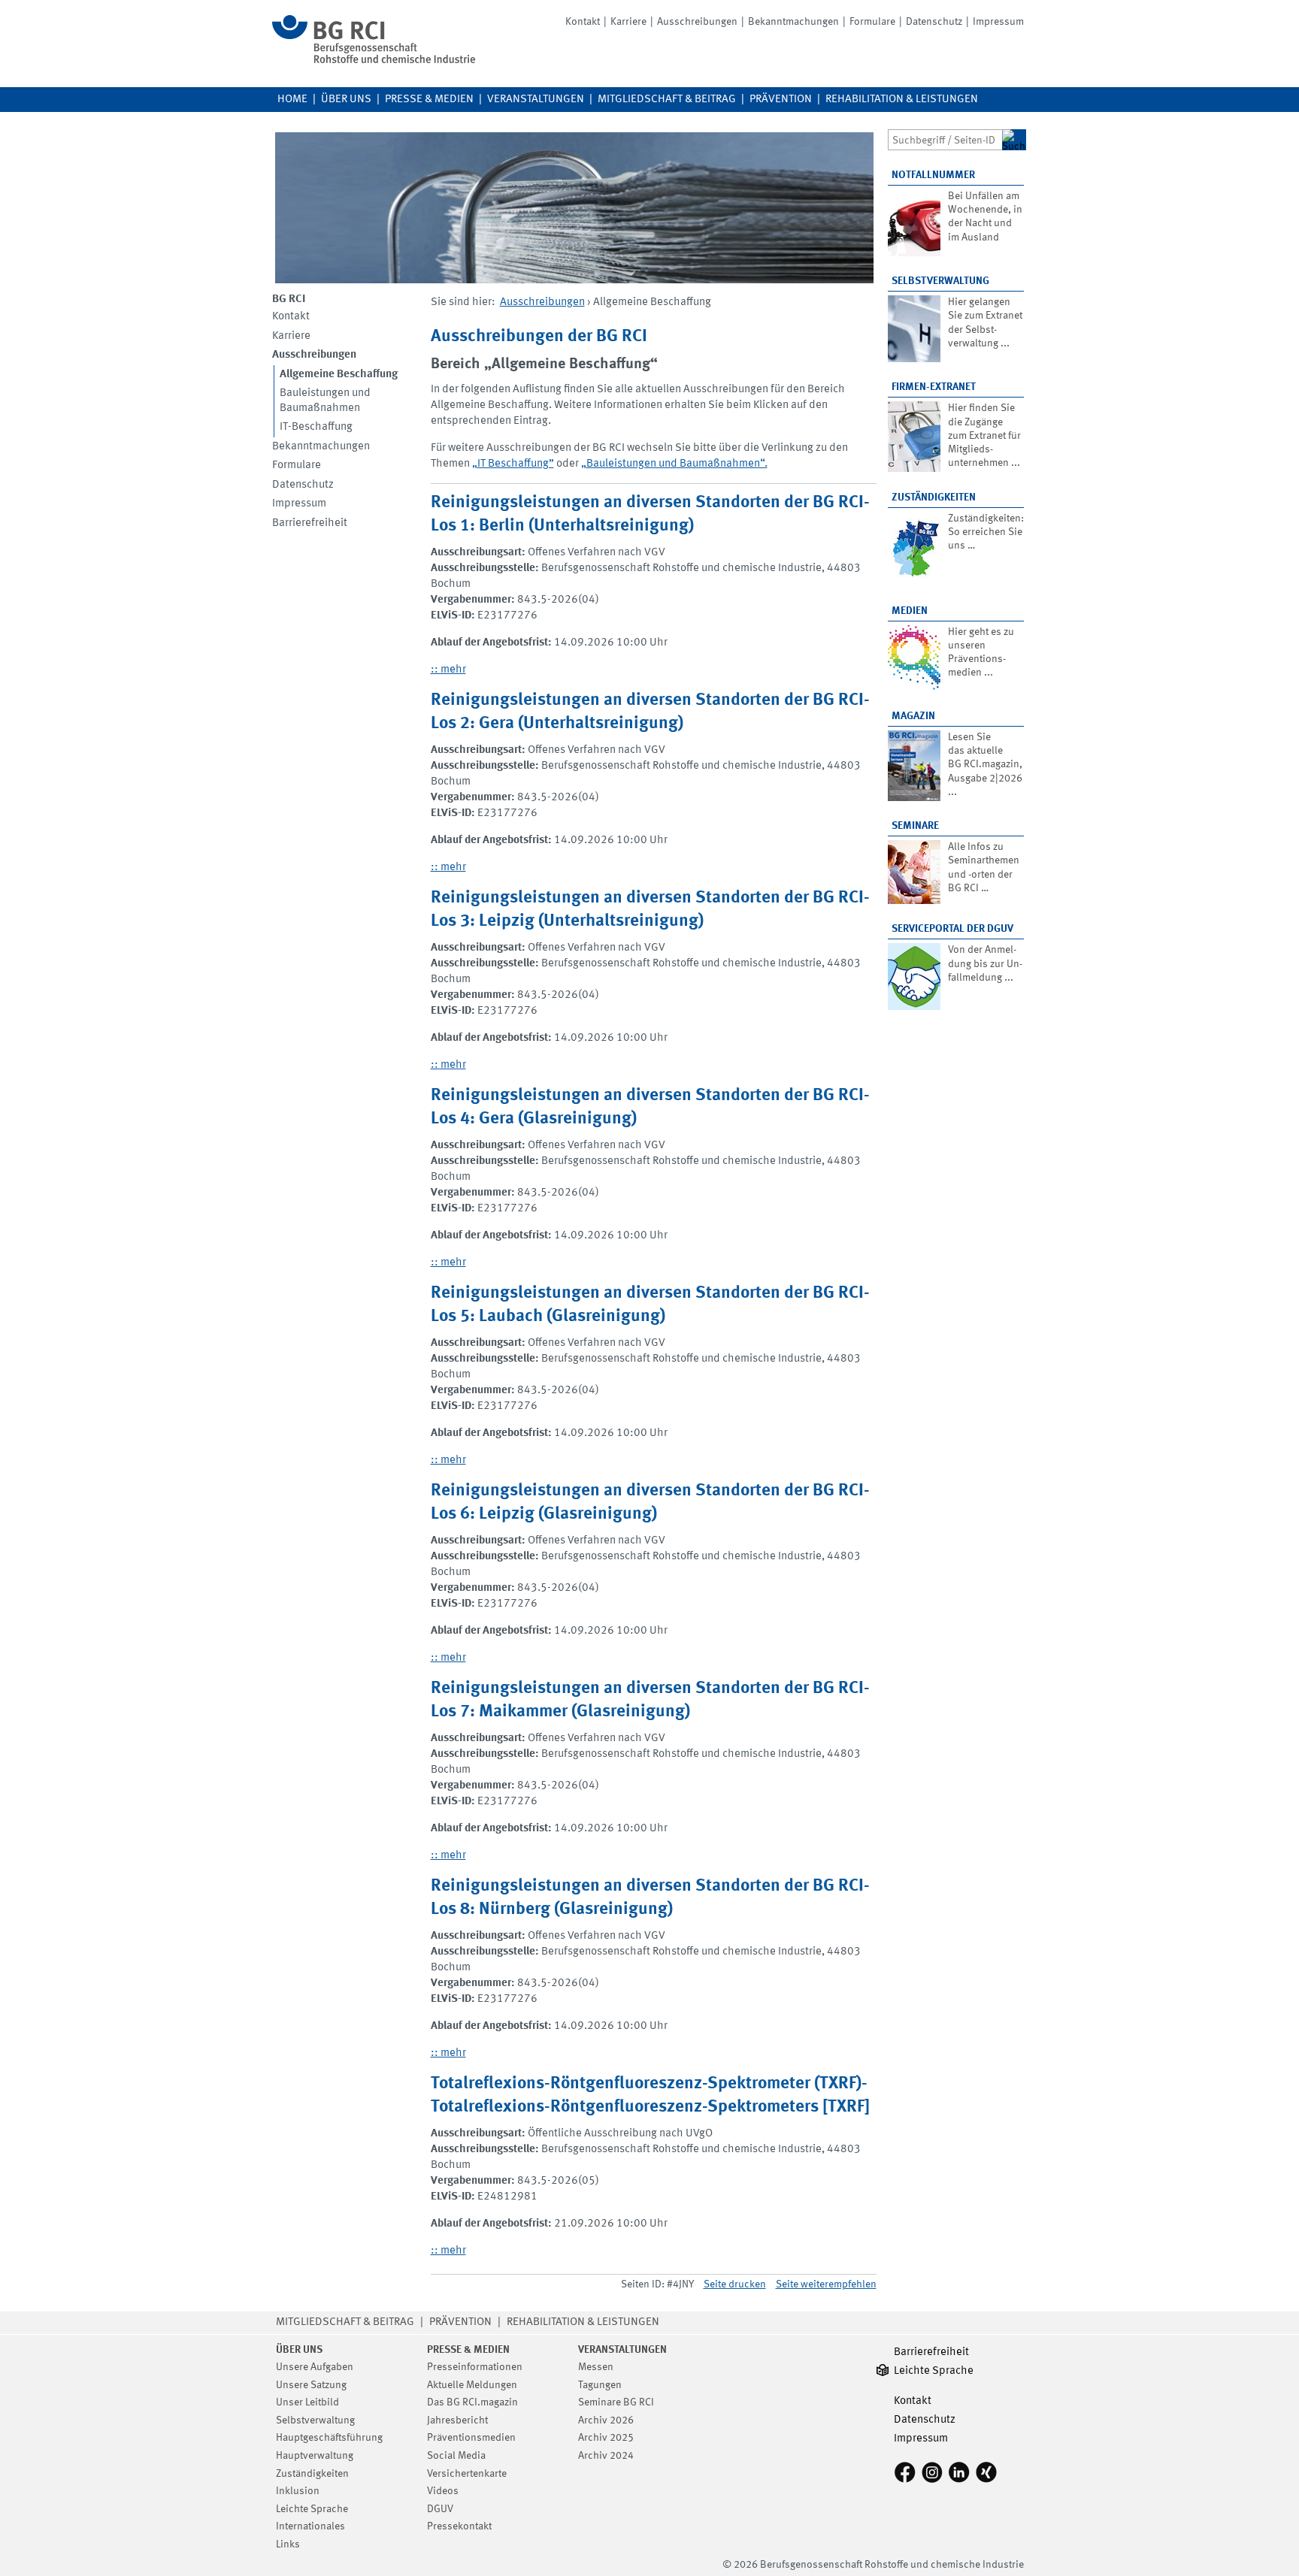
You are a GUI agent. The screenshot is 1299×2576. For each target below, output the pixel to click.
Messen (596, 2367)
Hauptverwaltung (315, 2456)
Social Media (456, 2456)
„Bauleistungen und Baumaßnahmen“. (674, 464)
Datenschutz (934, 22)
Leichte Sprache (312, 2509)
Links (288, 2544)
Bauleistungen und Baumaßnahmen (325, 401)
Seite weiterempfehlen (826, 2284)
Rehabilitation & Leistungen (902, 100)
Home (292, 100)
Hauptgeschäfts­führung (329, 2438)
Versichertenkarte (467, 2474)
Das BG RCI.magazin (472, 2402)
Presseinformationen (475, 2367)
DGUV (440, 2509)
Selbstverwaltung (940, 281)
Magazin (913, 716)
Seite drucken (735, 2284)
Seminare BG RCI (616, 2402)
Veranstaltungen (536, 100)
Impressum (998, 22)
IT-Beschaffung (316, 427)
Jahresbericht (457, 2420)
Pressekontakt (459, 2526)
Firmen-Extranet (934, 387)
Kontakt (583, 22)
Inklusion (298, 2491)
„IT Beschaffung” (513, 464)
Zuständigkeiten (934, 497)
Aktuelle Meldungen (472, 2385)
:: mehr (448, 670)
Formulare (872, 22)
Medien (910, 611)
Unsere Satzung (311, 2385)
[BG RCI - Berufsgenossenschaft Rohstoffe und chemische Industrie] (374, 60)
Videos (443, 2491)
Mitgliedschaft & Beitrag (667, 100)
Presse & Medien (429, 100)
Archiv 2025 (606, 2438)
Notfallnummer (933, 175)
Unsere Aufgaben (315, 2367)
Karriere (628, 22)
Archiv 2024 (606, 2456)
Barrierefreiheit (310, 523)
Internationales (310, 2526)
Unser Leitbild (307, 2402)
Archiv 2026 (606, 2420)
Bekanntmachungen (793, 22)
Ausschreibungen (697, 22)
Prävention (781, 100)
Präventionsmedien (471, 2438)
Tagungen (600, 2385)
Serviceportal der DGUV (952, 929)
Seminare (915, 826)
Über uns (346, 100)
